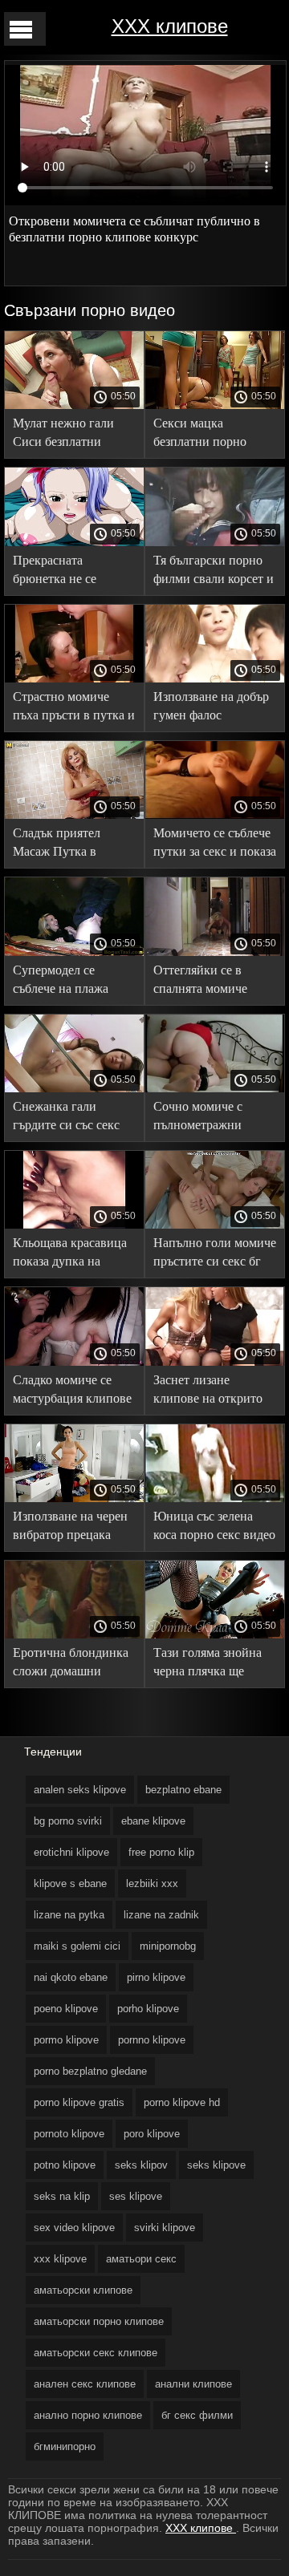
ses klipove (136, 2196)
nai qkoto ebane (71, 1977)
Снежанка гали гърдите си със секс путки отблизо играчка (66, 1118)
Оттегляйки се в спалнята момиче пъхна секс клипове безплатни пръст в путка (208, 982)
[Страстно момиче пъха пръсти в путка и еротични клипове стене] (74, 678)
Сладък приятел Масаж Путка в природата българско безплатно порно (70, 845)
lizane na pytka (69, 1915)
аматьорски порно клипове (99, 2321)
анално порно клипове (88, 2415)
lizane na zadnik (161, 1915)
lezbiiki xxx (152, 1883)
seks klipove (216, 2165)
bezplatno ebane (183, 1790)
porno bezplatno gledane (90, 2071)
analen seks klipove (80, 1790)
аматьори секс (141, 2259)
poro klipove (152, 2134)
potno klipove (65, 2165)
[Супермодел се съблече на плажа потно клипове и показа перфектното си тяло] (74, 952)
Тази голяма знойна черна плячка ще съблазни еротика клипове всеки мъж (208, 1665)
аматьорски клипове (83, 2290)
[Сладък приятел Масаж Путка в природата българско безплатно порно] (74, 815)
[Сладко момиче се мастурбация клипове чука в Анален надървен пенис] (74, 1362)
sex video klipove (74, 2228)
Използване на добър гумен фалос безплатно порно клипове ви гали (211, 709)
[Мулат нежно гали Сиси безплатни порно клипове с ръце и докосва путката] (74, 405)
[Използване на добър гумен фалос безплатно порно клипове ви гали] (215, 678)
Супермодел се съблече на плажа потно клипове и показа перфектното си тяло (68, 982)
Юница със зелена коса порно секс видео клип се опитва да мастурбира (214, 1528)
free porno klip (161, 1852)
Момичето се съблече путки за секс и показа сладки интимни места (215, 845)
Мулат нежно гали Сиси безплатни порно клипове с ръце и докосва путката (73, 435)
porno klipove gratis (79, 2102)
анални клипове (193, 2384)
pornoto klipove (69, 2134)
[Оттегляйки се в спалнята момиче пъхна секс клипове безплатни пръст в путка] (215, 952)
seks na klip (62, 2196)
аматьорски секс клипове (96, 2353)
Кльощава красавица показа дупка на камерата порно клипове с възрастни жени (70, 1255)
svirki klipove (165, 2228)
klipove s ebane (70, 1883)
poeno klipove (66, 2009)
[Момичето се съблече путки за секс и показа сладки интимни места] (215, 815)
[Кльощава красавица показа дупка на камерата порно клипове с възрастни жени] (74, 1225)
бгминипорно (65, 2446)
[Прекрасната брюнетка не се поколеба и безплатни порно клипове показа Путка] (74, 542)
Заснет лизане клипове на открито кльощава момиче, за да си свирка (210, 1392)
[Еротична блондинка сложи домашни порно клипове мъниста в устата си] (74, 1634)
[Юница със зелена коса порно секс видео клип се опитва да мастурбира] (215, 1498)
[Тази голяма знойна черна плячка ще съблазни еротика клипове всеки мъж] (215, 1634)
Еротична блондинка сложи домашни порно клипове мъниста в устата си (71, 1665)
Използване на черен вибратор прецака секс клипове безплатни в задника (70, 1528)
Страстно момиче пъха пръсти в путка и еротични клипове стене (74, 709)
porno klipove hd (182, 2102)
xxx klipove (60, 2259)
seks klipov (141, 2165)
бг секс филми (197, 2415)
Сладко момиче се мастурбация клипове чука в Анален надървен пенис (72, 1392)
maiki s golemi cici (77, 1946)
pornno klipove (152, 2040)
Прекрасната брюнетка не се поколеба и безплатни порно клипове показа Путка (74, 572)
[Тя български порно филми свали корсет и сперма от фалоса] (215, 542)
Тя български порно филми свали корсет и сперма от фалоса (214, 572)
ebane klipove (153, 1821)
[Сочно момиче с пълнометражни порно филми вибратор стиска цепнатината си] (215, 1088)
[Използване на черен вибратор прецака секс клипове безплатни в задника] (74, 1498)
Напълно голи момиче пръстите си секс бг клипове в (215, 1255)
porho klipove (148, 2009)
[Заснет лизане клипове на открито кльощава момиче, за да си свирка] (215, 1362)
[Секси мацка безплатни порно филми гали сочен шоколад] (215, 405)
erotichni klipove (71, 1852)
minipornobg (168, 1946)
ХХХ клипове (170, 26)
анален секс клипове (85, 2384)
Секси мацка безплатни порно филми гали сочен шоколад (203, 435)
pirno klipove (156, 1977)
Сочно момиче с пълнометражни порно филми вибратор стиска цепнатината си (198, 1118)
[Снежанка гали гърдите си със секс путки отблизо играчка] (74, 1088)
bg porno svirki (68, 1821)
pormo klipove (66, 2040)
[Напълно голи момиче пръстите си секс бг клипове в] (215, 1225)
